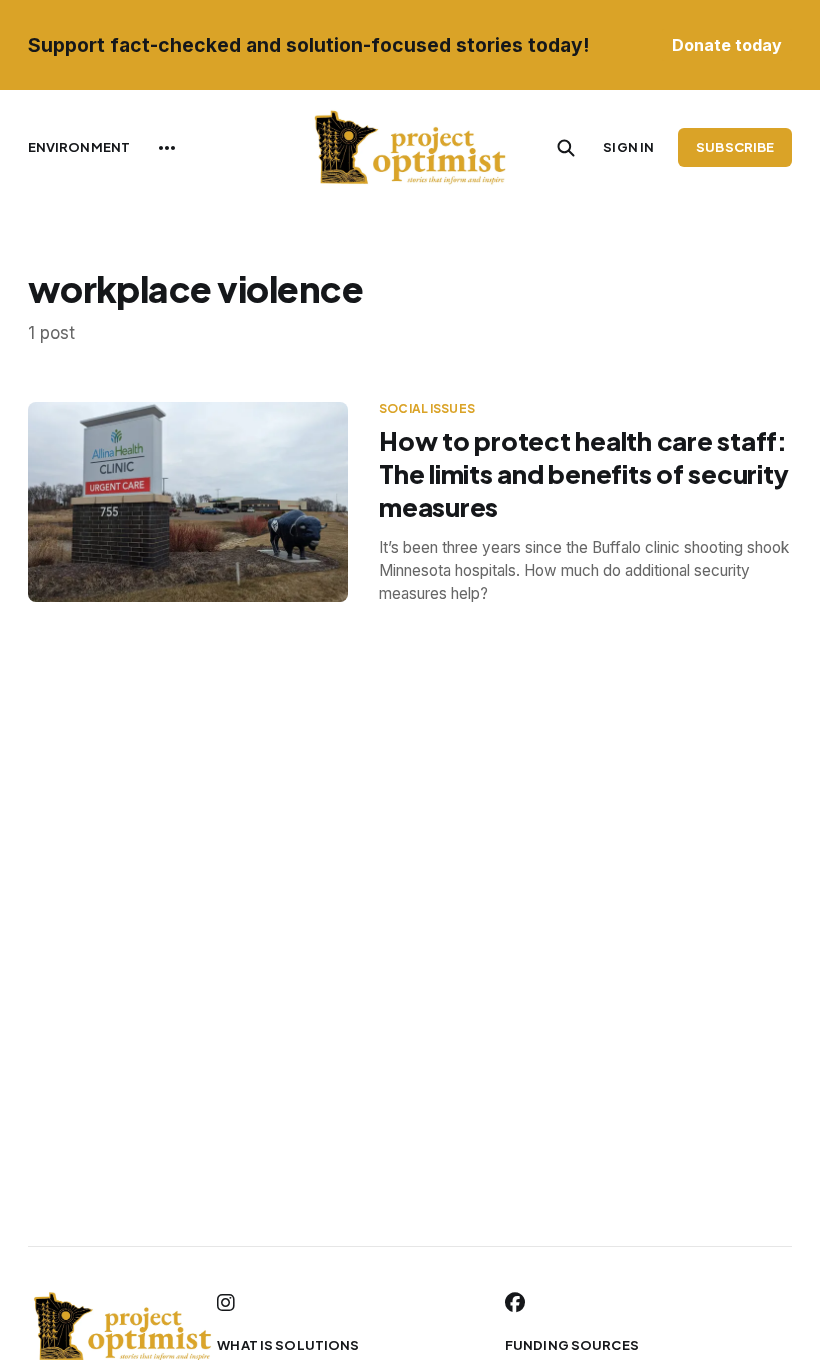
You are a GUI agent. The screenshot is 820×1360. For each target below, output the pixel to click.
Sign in (628, 147)
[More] (167, 148)
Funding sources (572, 1345)
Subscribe (735, 147)
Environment (79, 147)
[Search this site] (566, 148)
